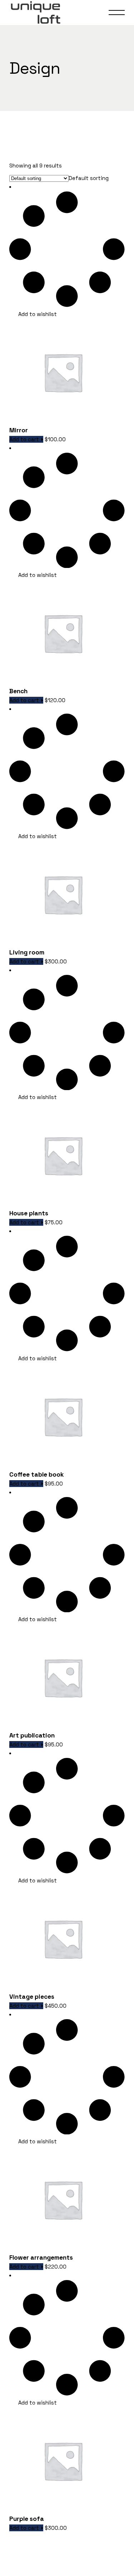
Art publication (32, 1735)
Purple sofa (27, 2519)
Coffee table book (37, 1474)
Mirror (19, 430)
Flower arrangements (41, 2257)
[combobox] (89, 178)
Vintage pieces (32, 1997)
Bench (18, 691)
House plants (29, 1213)
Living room (27, 952)
